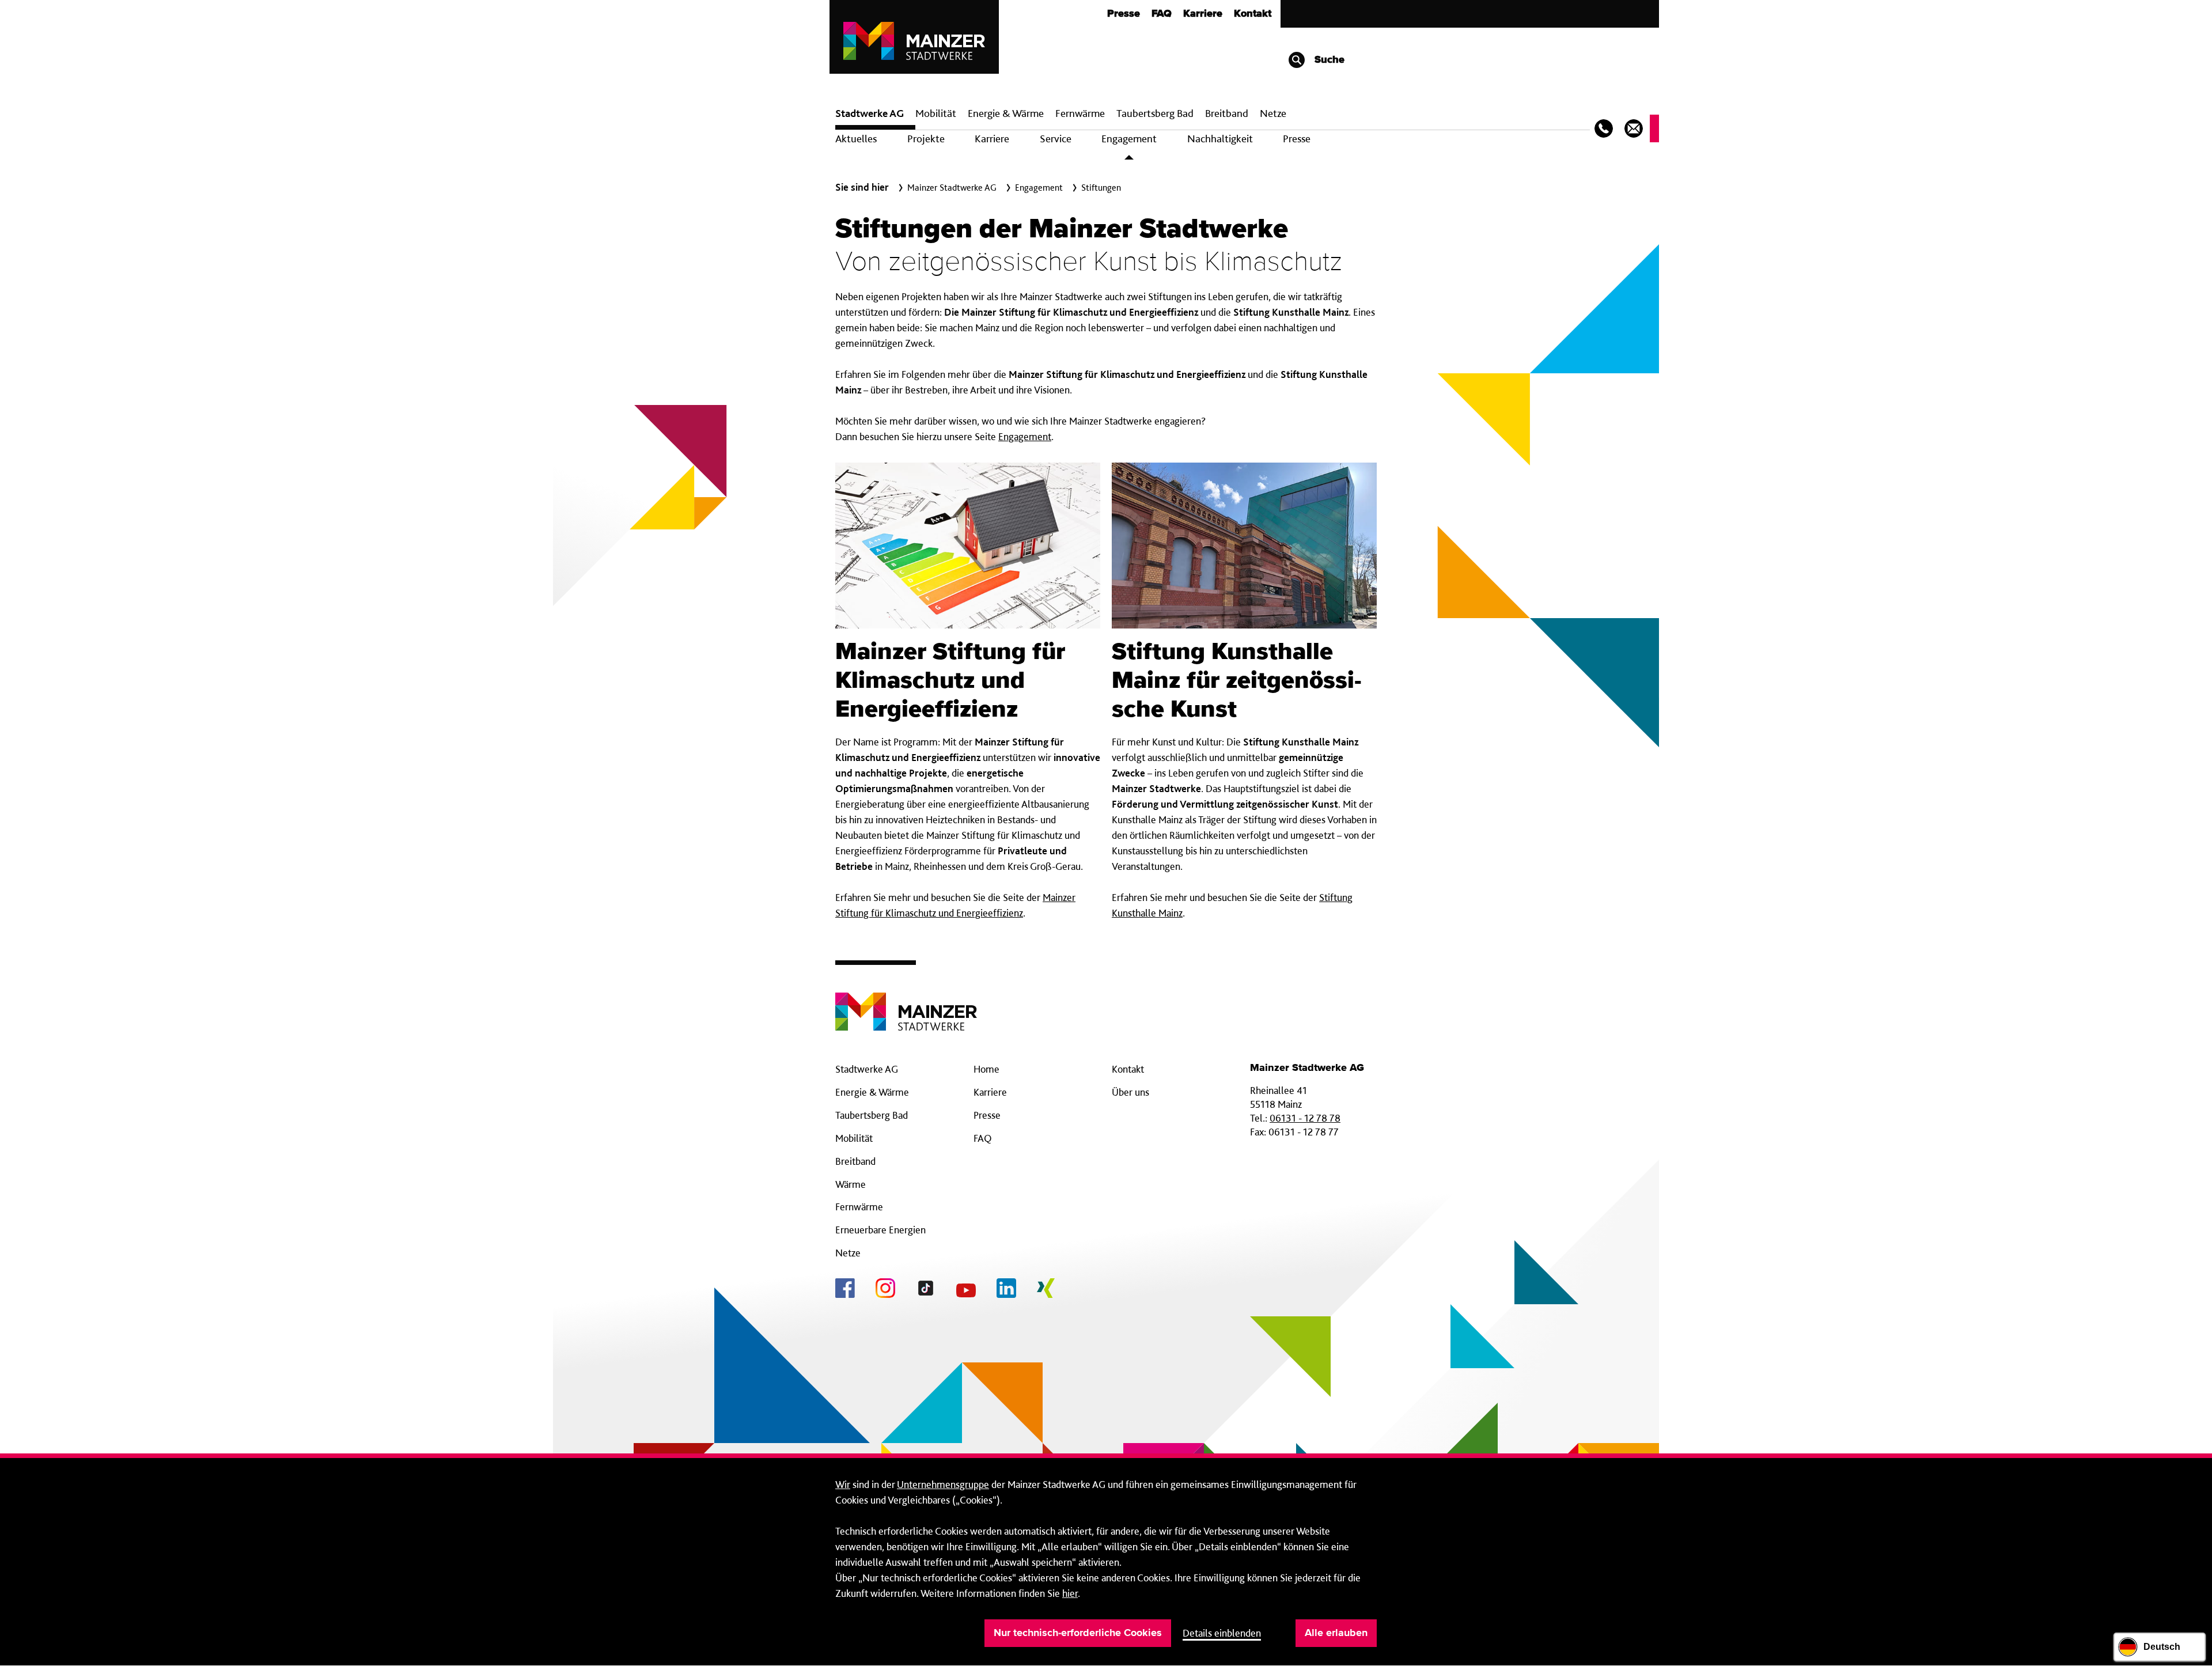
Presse (1124, 14)
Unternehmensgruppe (943, 1484)
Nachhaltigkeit (1220, 139)
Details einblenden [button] (1222, 1633)
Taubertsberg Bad (1155, 113)
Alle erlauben (1336, 1633)
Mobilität (936, 113)
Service (1056, 139)
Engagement (1129, 139)
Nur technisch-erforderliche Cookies (1078, 1633)
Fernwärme (859, 1207)
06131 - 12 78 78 (1305, 1118)
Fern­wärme (1080, 113)
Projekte (926, 139)
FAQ (1162, 14)
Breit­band (1227, 113)
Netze (1273, 113)
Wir (843, 1484)
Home (986, 1069)
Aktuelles (856, 139)
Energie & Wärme (1006, 113)
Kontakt (1253, 14)
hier (1070, 1593)
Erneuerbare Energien (880, 1230)
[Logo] (906, 1003)
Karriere (1203, 14)
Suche (1328, 60)
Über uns (1130, 1092)
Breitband (855, 1161)
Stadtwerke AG (870, 113)
